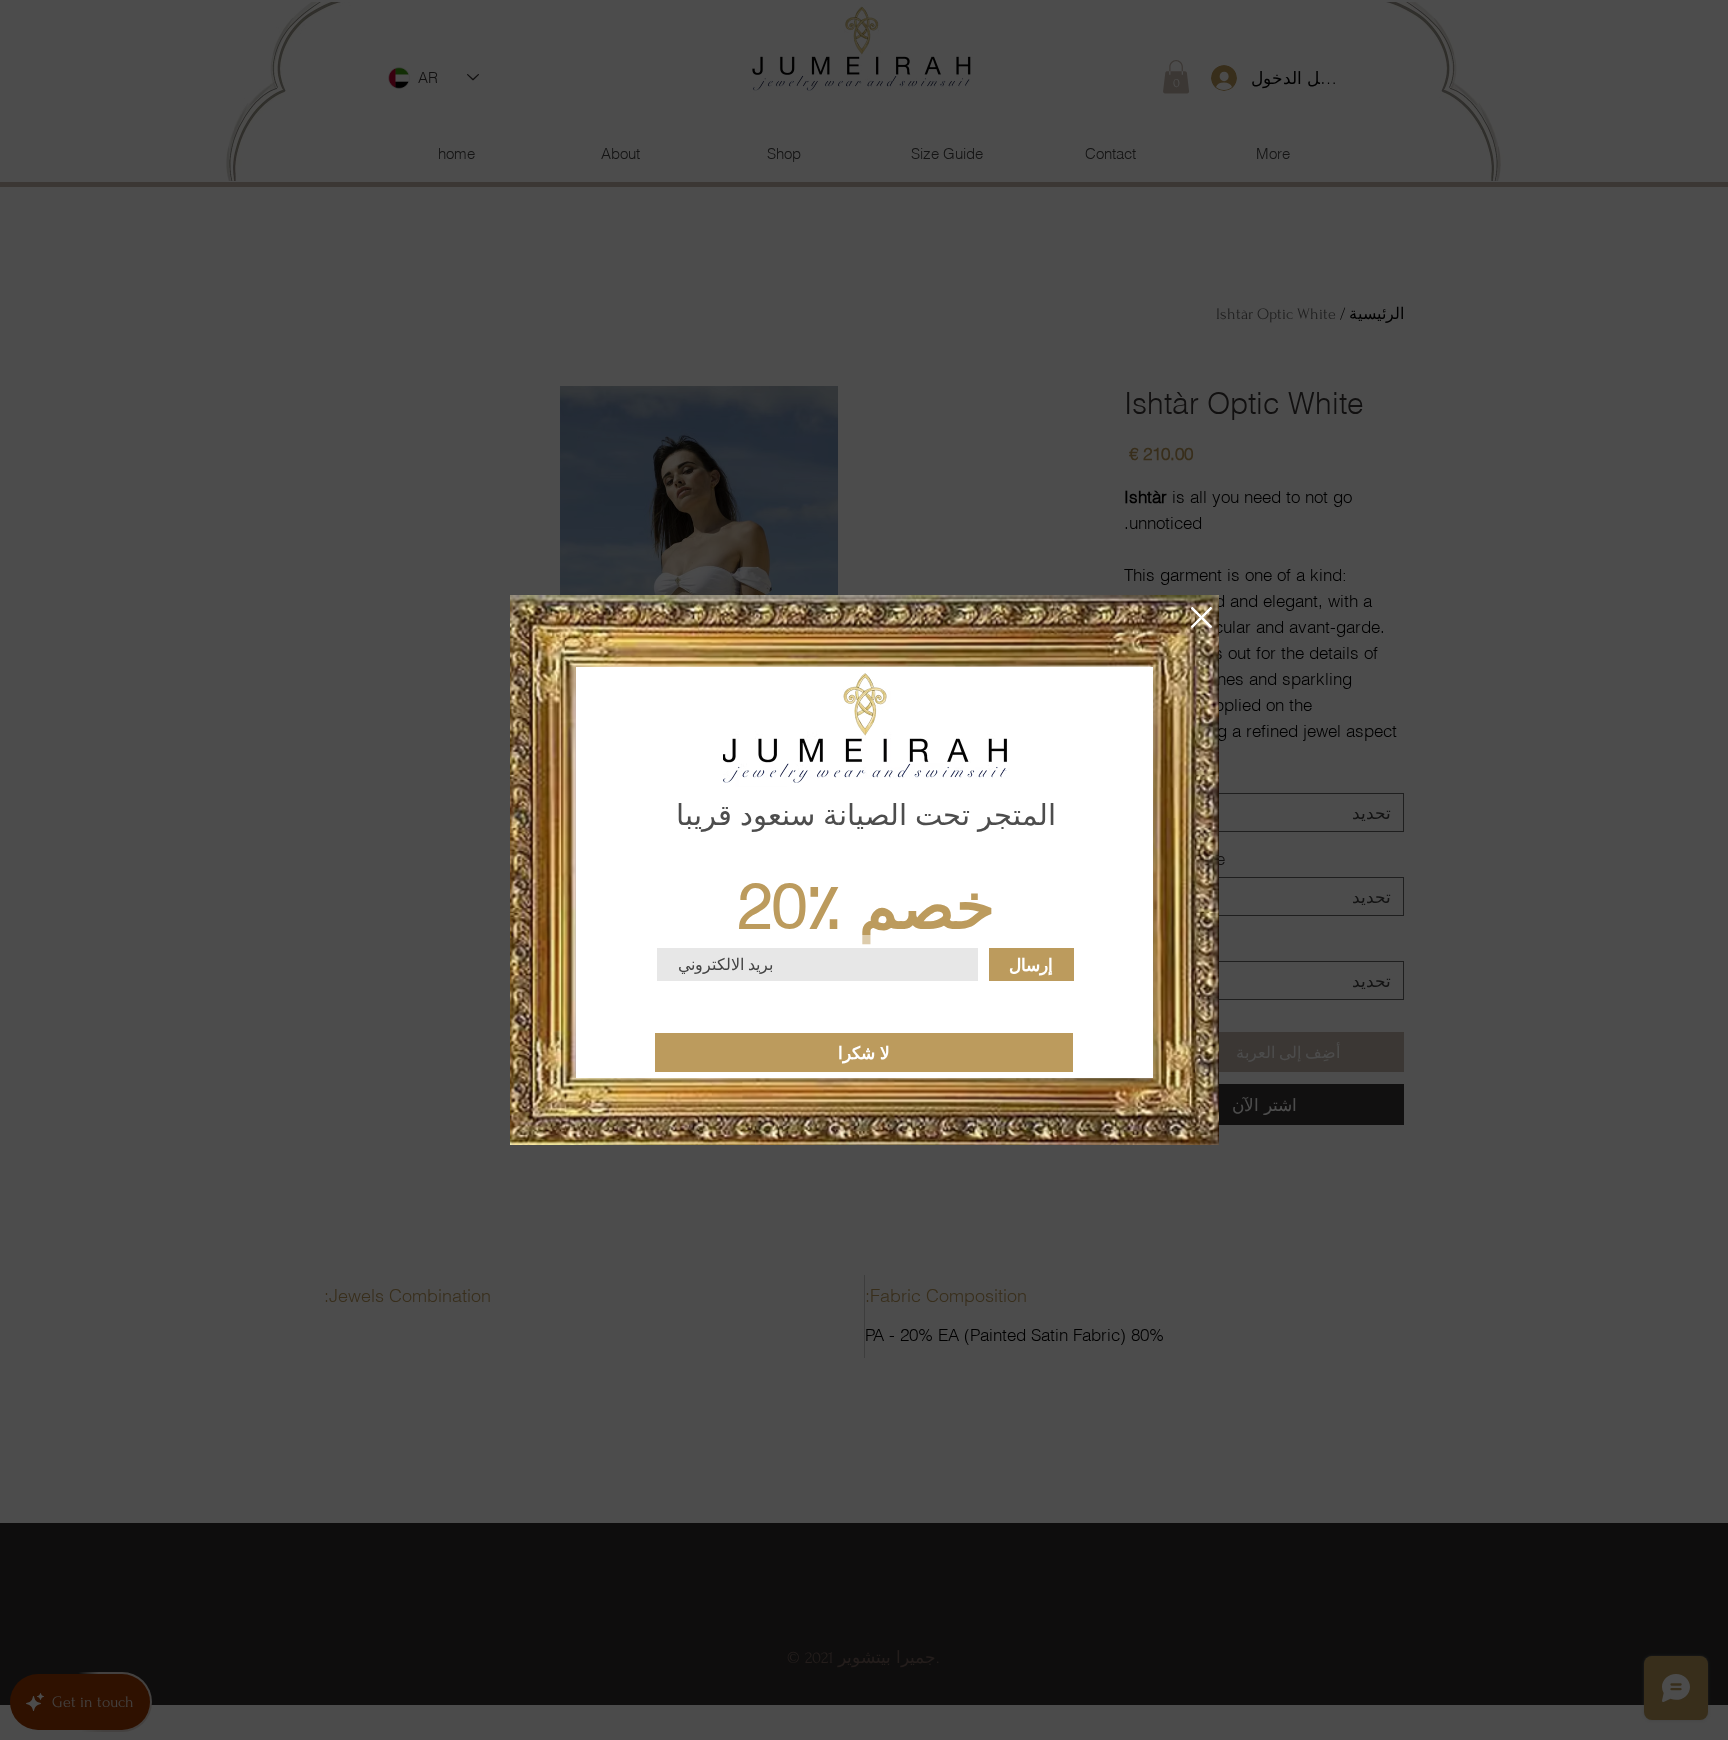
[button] (1201, 617)
